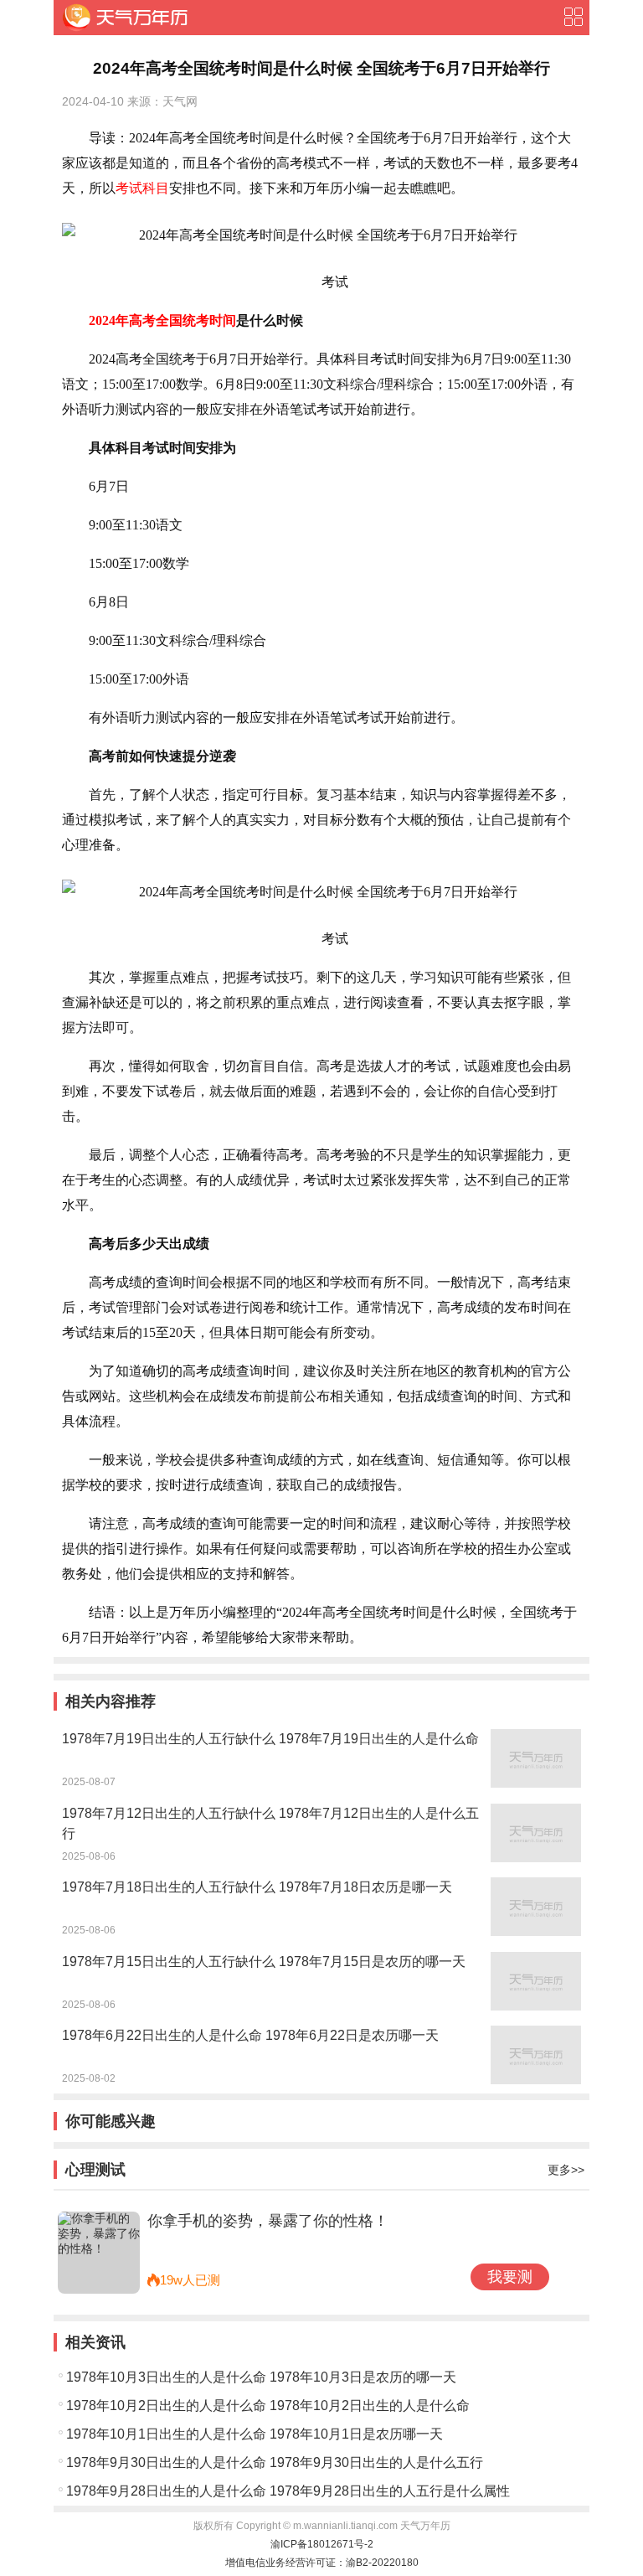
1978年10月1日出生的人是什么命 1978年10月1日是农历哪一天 (255, 2434)
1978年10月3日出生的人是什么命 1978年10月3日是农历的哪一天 (261, 2377)
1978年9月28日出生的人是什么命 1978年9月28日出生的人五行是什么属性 (288, 2491)
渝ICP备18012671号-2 (322, 2544)
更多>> (566, 2170)
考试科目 (142, 188)
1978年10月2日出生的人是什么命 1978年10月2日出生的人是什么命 (268, 2406)
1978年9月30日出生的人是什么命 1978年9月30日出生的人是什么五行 (275, 2462)
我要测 (510, 2277)
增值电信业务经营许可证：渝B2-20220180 (322, 2563)
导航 (573, 17)
